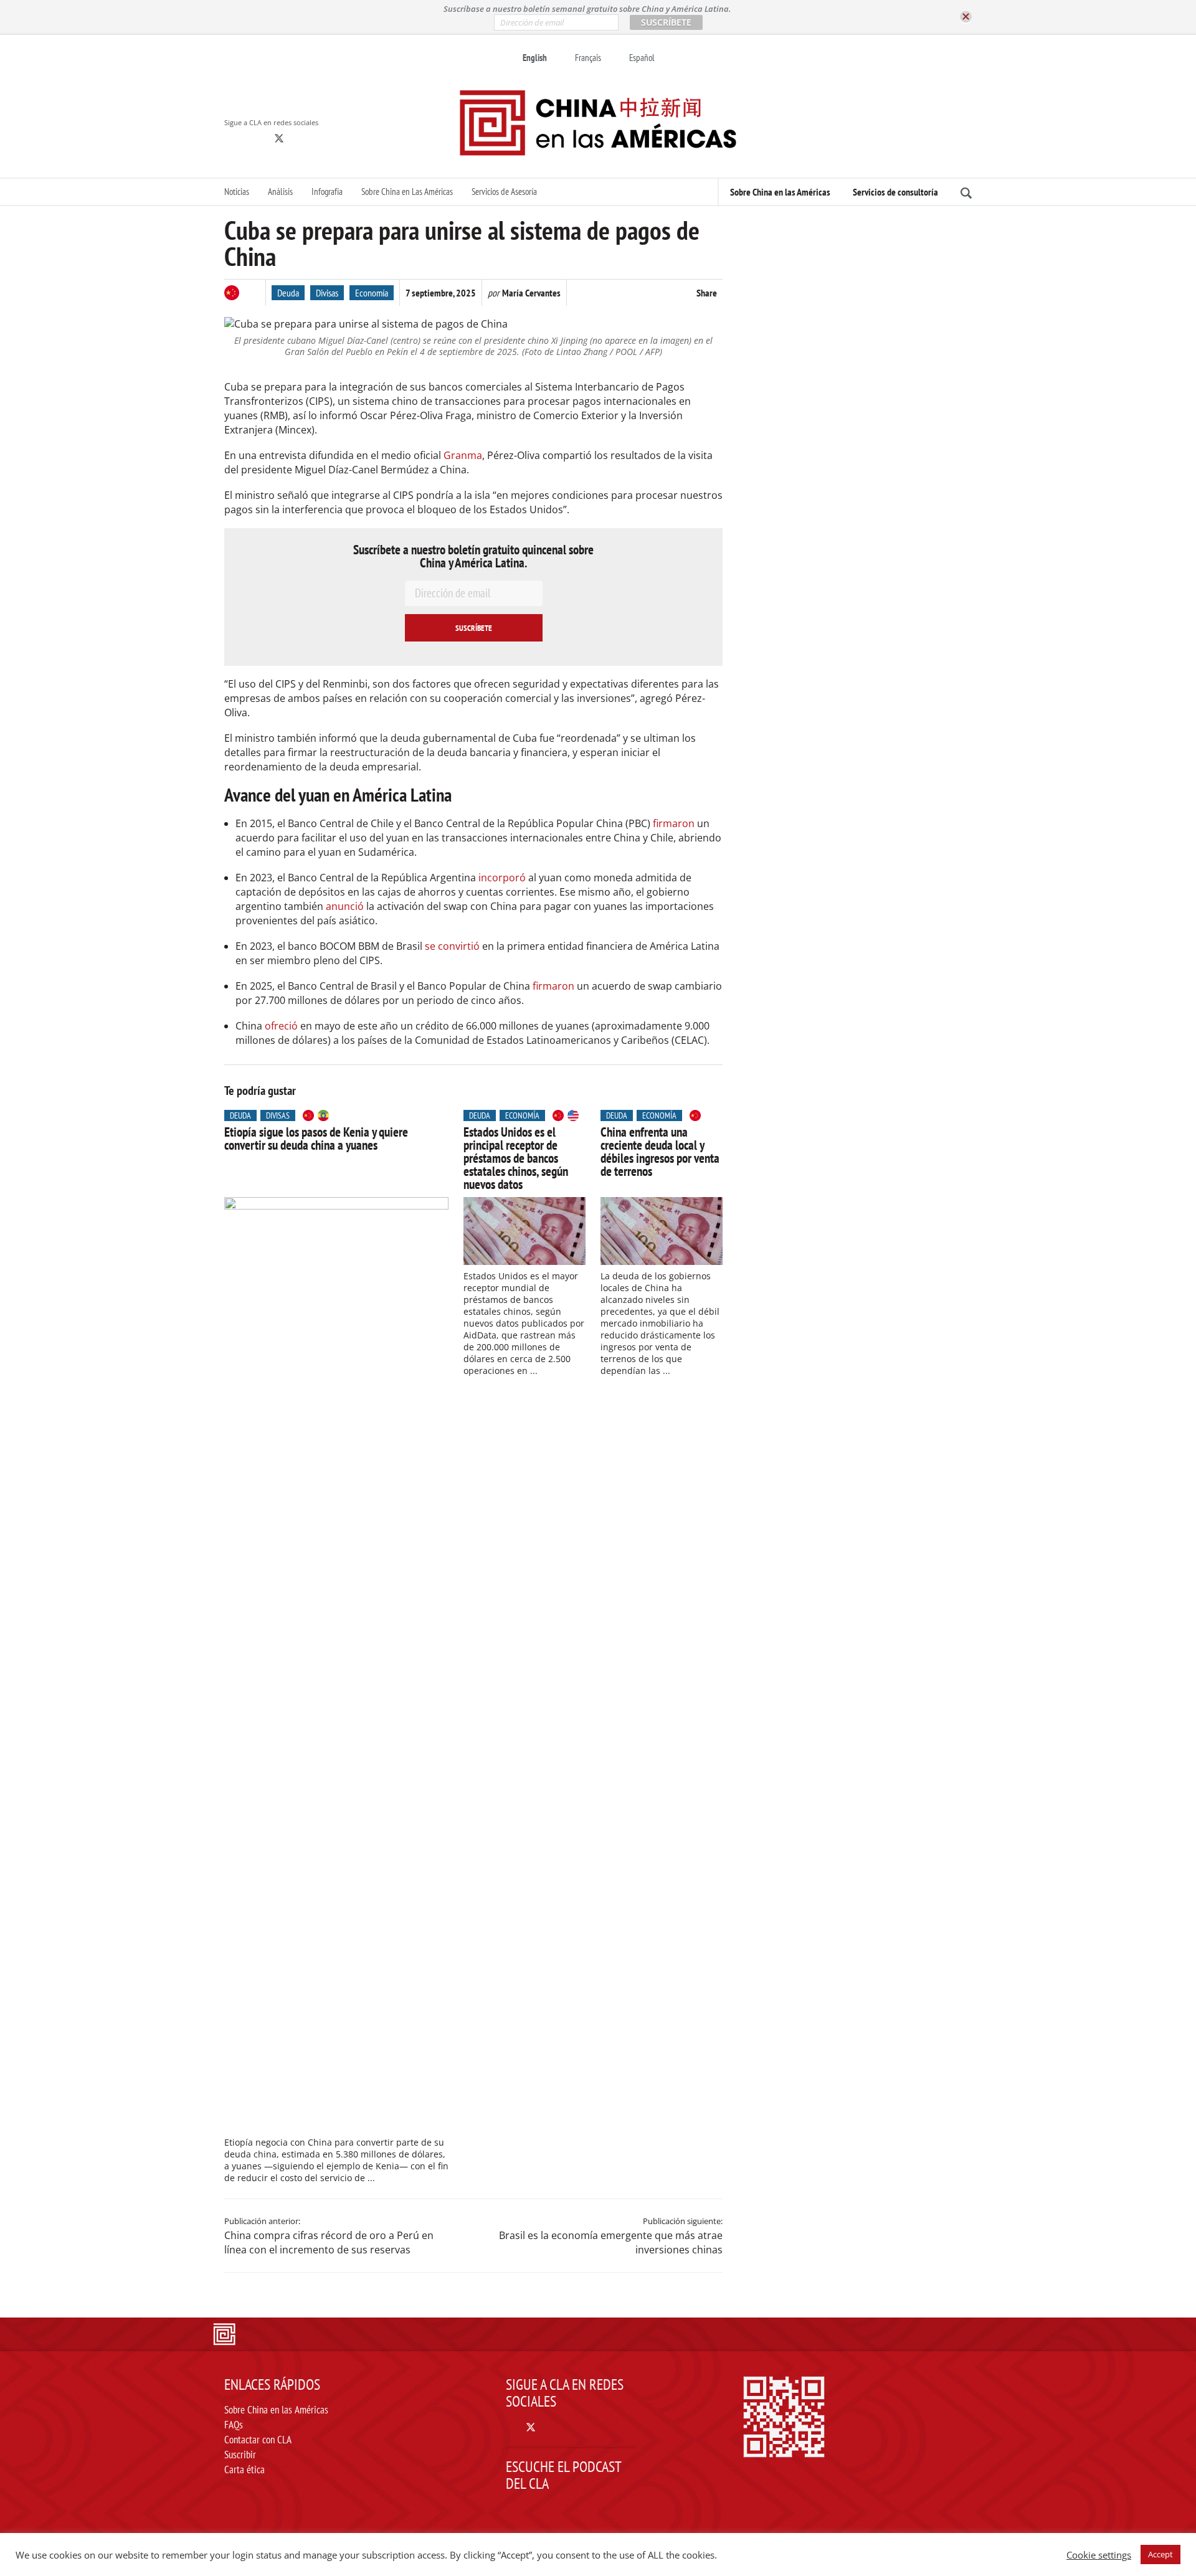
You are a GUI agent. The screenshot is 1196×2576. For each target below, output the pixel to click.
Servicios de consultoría (895, 192)
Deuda (288, 293)
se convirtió (452, 946)
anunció (346, 906)
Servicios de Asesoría (504, 192)
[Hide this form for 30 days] (966, 17)
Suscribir (240, 2455)
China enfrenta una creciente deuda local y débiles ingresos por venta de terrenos (660, 1152)
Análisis (280, 192)
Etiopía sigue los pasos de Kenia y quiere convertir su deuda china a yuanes (316, 1139)
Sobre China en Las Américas (407, 192)
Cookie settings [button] (1099, 2555)
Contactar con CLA (258, 2440)
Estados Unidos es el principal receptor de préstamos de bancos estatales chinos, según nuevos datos (516, 1158)
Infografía (327, 192)
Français (588, 58)
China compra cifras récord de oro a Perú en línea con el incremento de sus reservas (329, 2242)
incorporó (502, 878)
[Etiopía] (323, 1115)
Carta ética (244, 2469)
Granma (463, 455)
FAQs (234, 2425)
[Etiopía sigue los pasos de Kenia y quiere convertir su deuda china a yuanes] (336, 1664)
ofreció (281, 1026)
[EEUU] (573, 1115)
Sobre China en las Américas (780, 192)
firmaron (674, 823)
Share (707, 293)
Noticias (237, 192)
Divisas (327, 293)
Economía (372, 293)
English (535, 58)
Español (642, 58)
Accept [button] (1160, 2554)
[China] (232, 293)
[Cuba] (252, 293)
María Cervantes (531, 293)
